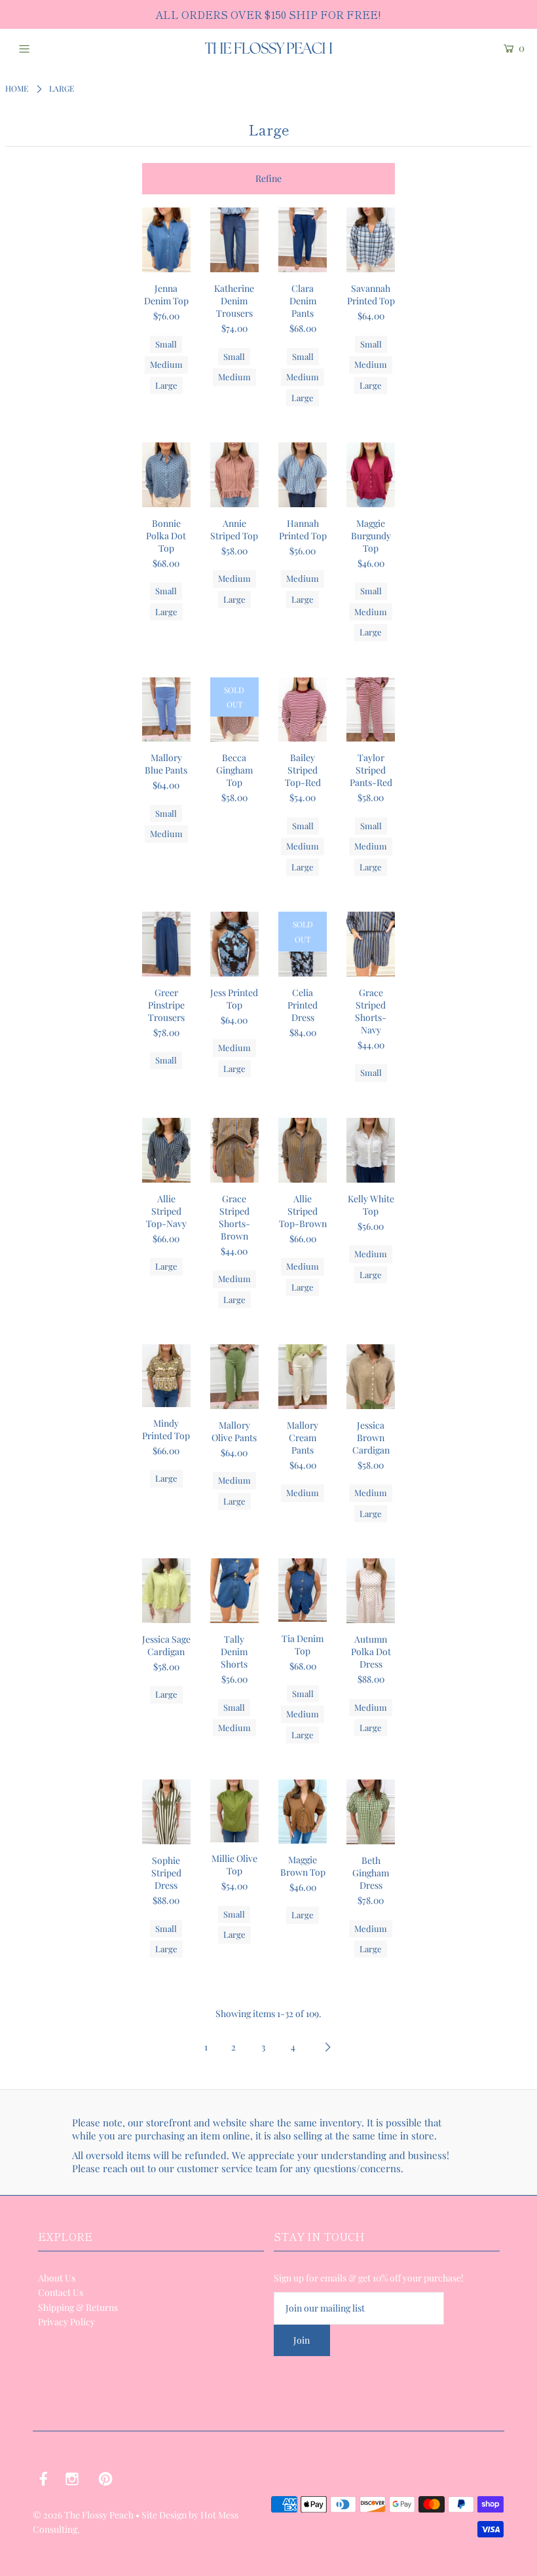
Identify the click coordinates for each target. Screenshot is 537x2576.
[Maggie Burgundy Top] (371, 475)
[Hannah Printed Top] (303, 475)
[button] (269, 179)
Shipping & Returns (78, 2307)
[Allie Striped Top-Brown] (303, 1150)
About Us (57, 2278)
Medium (166, 364)
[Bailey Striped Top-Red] (303, 710)
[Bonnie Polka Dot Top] (166, 475)
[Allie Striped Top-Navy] (166, 1150)
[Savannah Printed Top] (371, 240)
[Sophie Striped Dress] (166, 1812)
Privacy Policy (66, 2322)
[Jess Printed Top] (234, 944)
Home (17, 88)
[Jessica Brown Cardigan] (371, 1377)
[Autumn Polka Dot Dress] (371, 1591)
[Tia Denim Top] (303, 1590)
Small (166, 344)
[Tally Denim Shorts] (234, 1591)
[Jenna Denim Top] (166, 240)
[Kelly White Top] (371, 1150)
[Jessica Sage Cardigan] (166, 1591)
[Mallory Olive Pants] (234, 1377)
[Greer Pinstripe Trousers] (166, 944)
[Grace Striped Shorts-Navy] (371, 944)
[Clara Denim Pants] (303, 240)
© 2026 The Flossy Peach (83, 2515)
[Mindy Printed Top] (166, 1376)
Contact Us (61, 2292)
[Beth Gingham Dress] (371, 1812)
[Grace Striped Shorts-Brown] (234, 1150)
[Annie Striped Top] (234, 475)
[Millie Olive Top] (234, 1811)
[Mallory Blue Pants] (166, 710)
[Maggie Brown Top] (303, 1811)
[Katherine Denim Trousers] (234, 240)
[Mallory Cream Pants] (303, 1377)
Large (166, 385)
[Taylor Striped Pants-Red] (371, 710)
